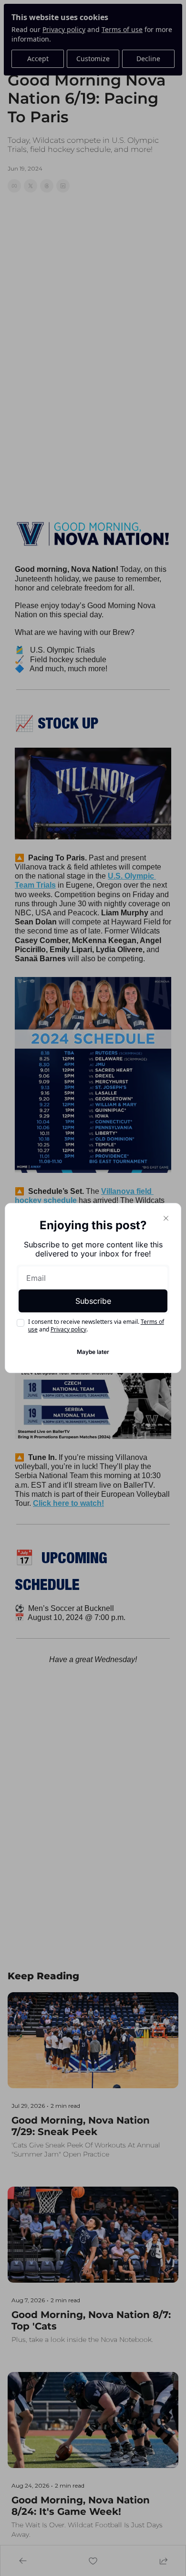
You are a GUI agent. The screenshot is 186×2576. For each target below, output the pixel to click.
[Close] (166, 1218)
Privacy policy (68, 1329)
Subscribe (93, 1301)
